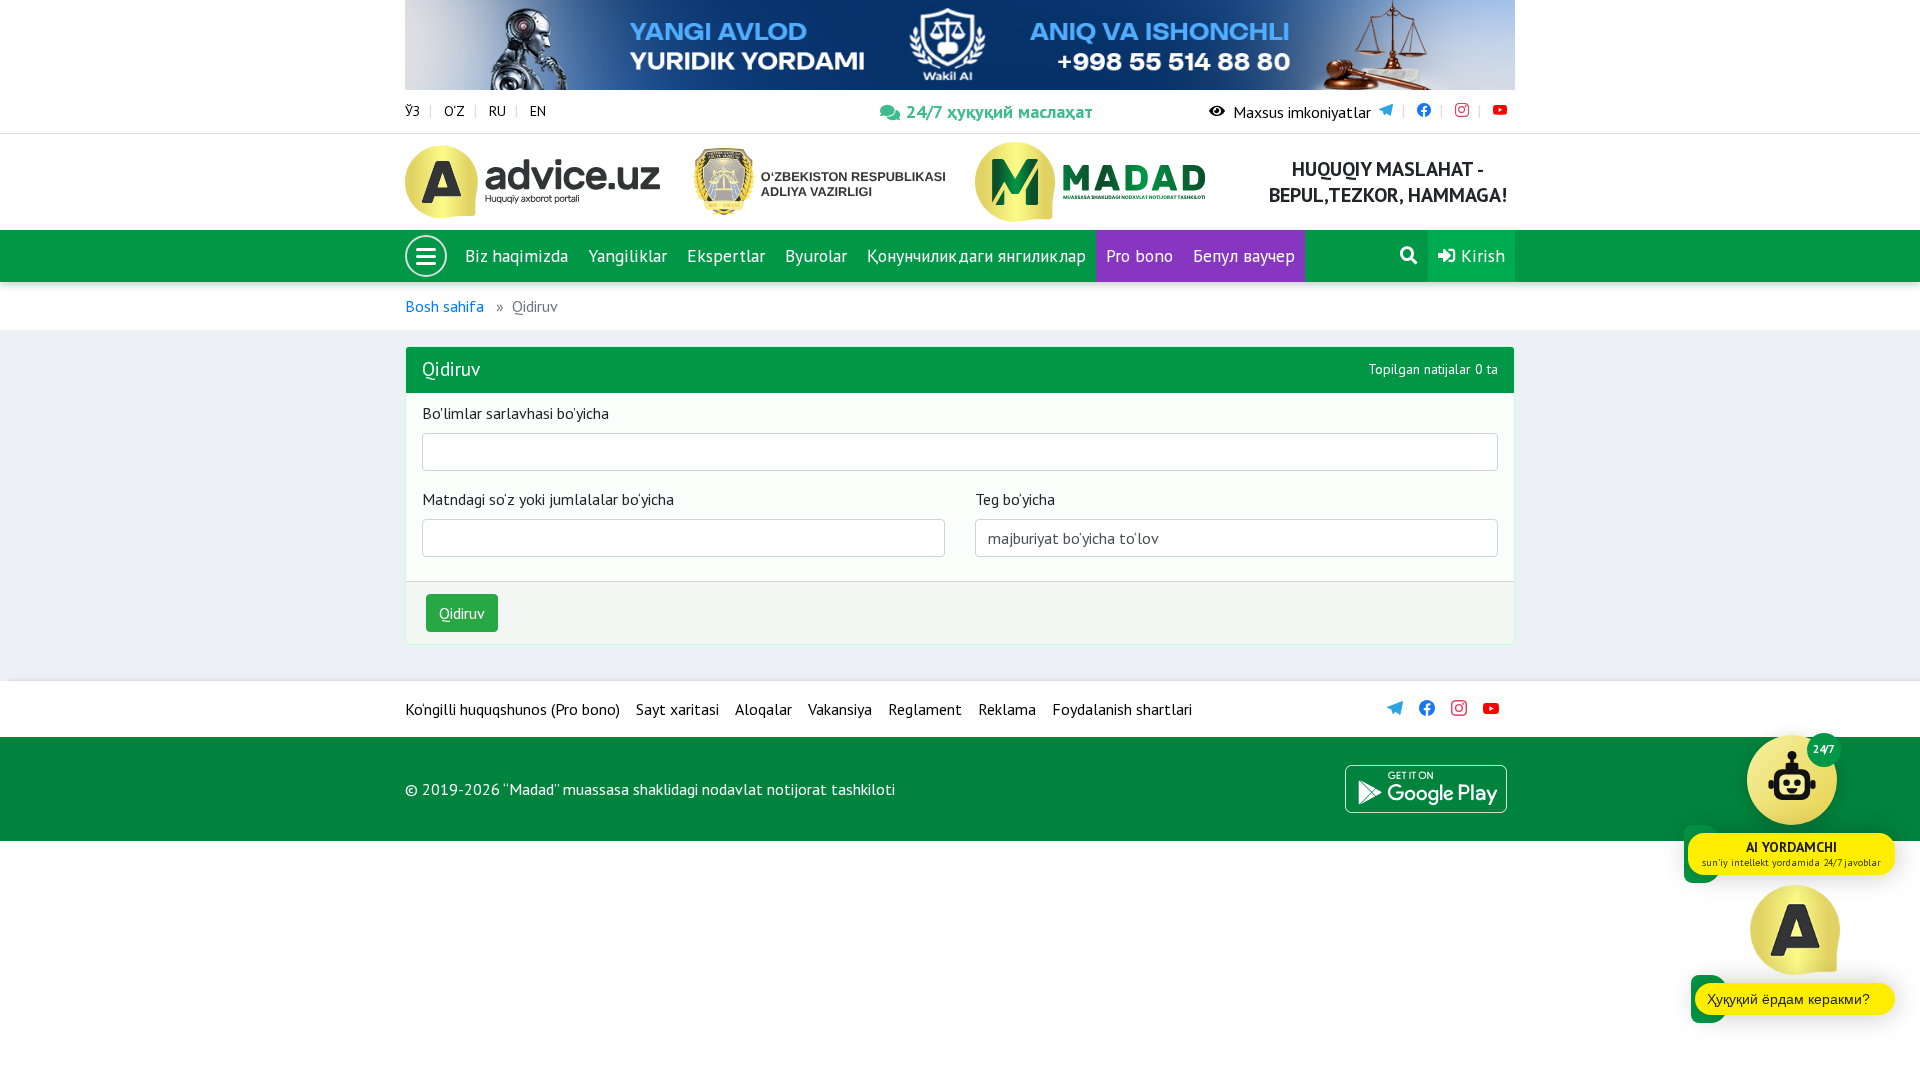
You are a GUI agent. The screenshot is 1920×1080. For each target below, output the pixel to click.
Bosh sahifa (444, 306)
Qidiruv (462, 613)
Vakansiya (840, 709)
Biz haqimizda (516, 255)
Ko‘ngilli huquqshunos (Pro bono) (512, 709)
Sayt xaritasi (677, 709)
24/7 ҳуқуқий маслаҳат (999, 111)
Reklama (1007, 709)
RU (497, 111)
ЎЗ (412, 111)
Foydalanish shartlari (1122, 709)
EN (538, 111)
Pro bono (1139, 255)
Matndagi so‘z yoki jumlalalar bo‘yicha (548, 499)
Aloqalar (763, 709)
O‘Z (454, 111)
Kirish (1480, 255)
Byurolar (816, 255)
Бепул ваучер (1244, 255)
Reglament (925, 709)
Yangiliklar (627, 255)
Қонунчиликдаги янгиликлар (976, 255)
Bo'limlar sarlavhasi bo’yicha (515, 413)
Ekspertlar (726, 255)
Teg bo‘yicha (1015, 499)
